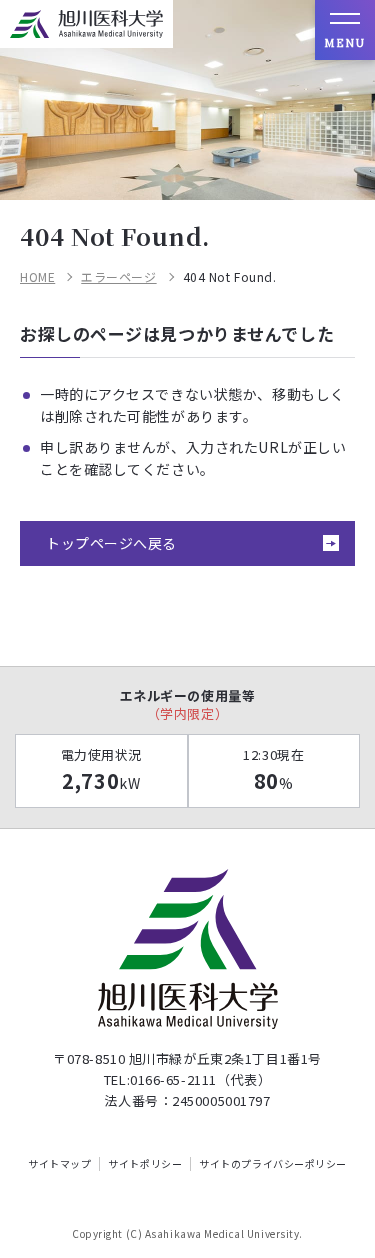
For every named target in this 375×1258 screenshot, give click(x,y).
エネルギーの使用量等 (188, 704)
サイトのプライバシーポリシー (273, 1164)
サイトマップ (59, 1164)
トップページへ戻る (111, 543)
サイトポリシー (145, 1164)
